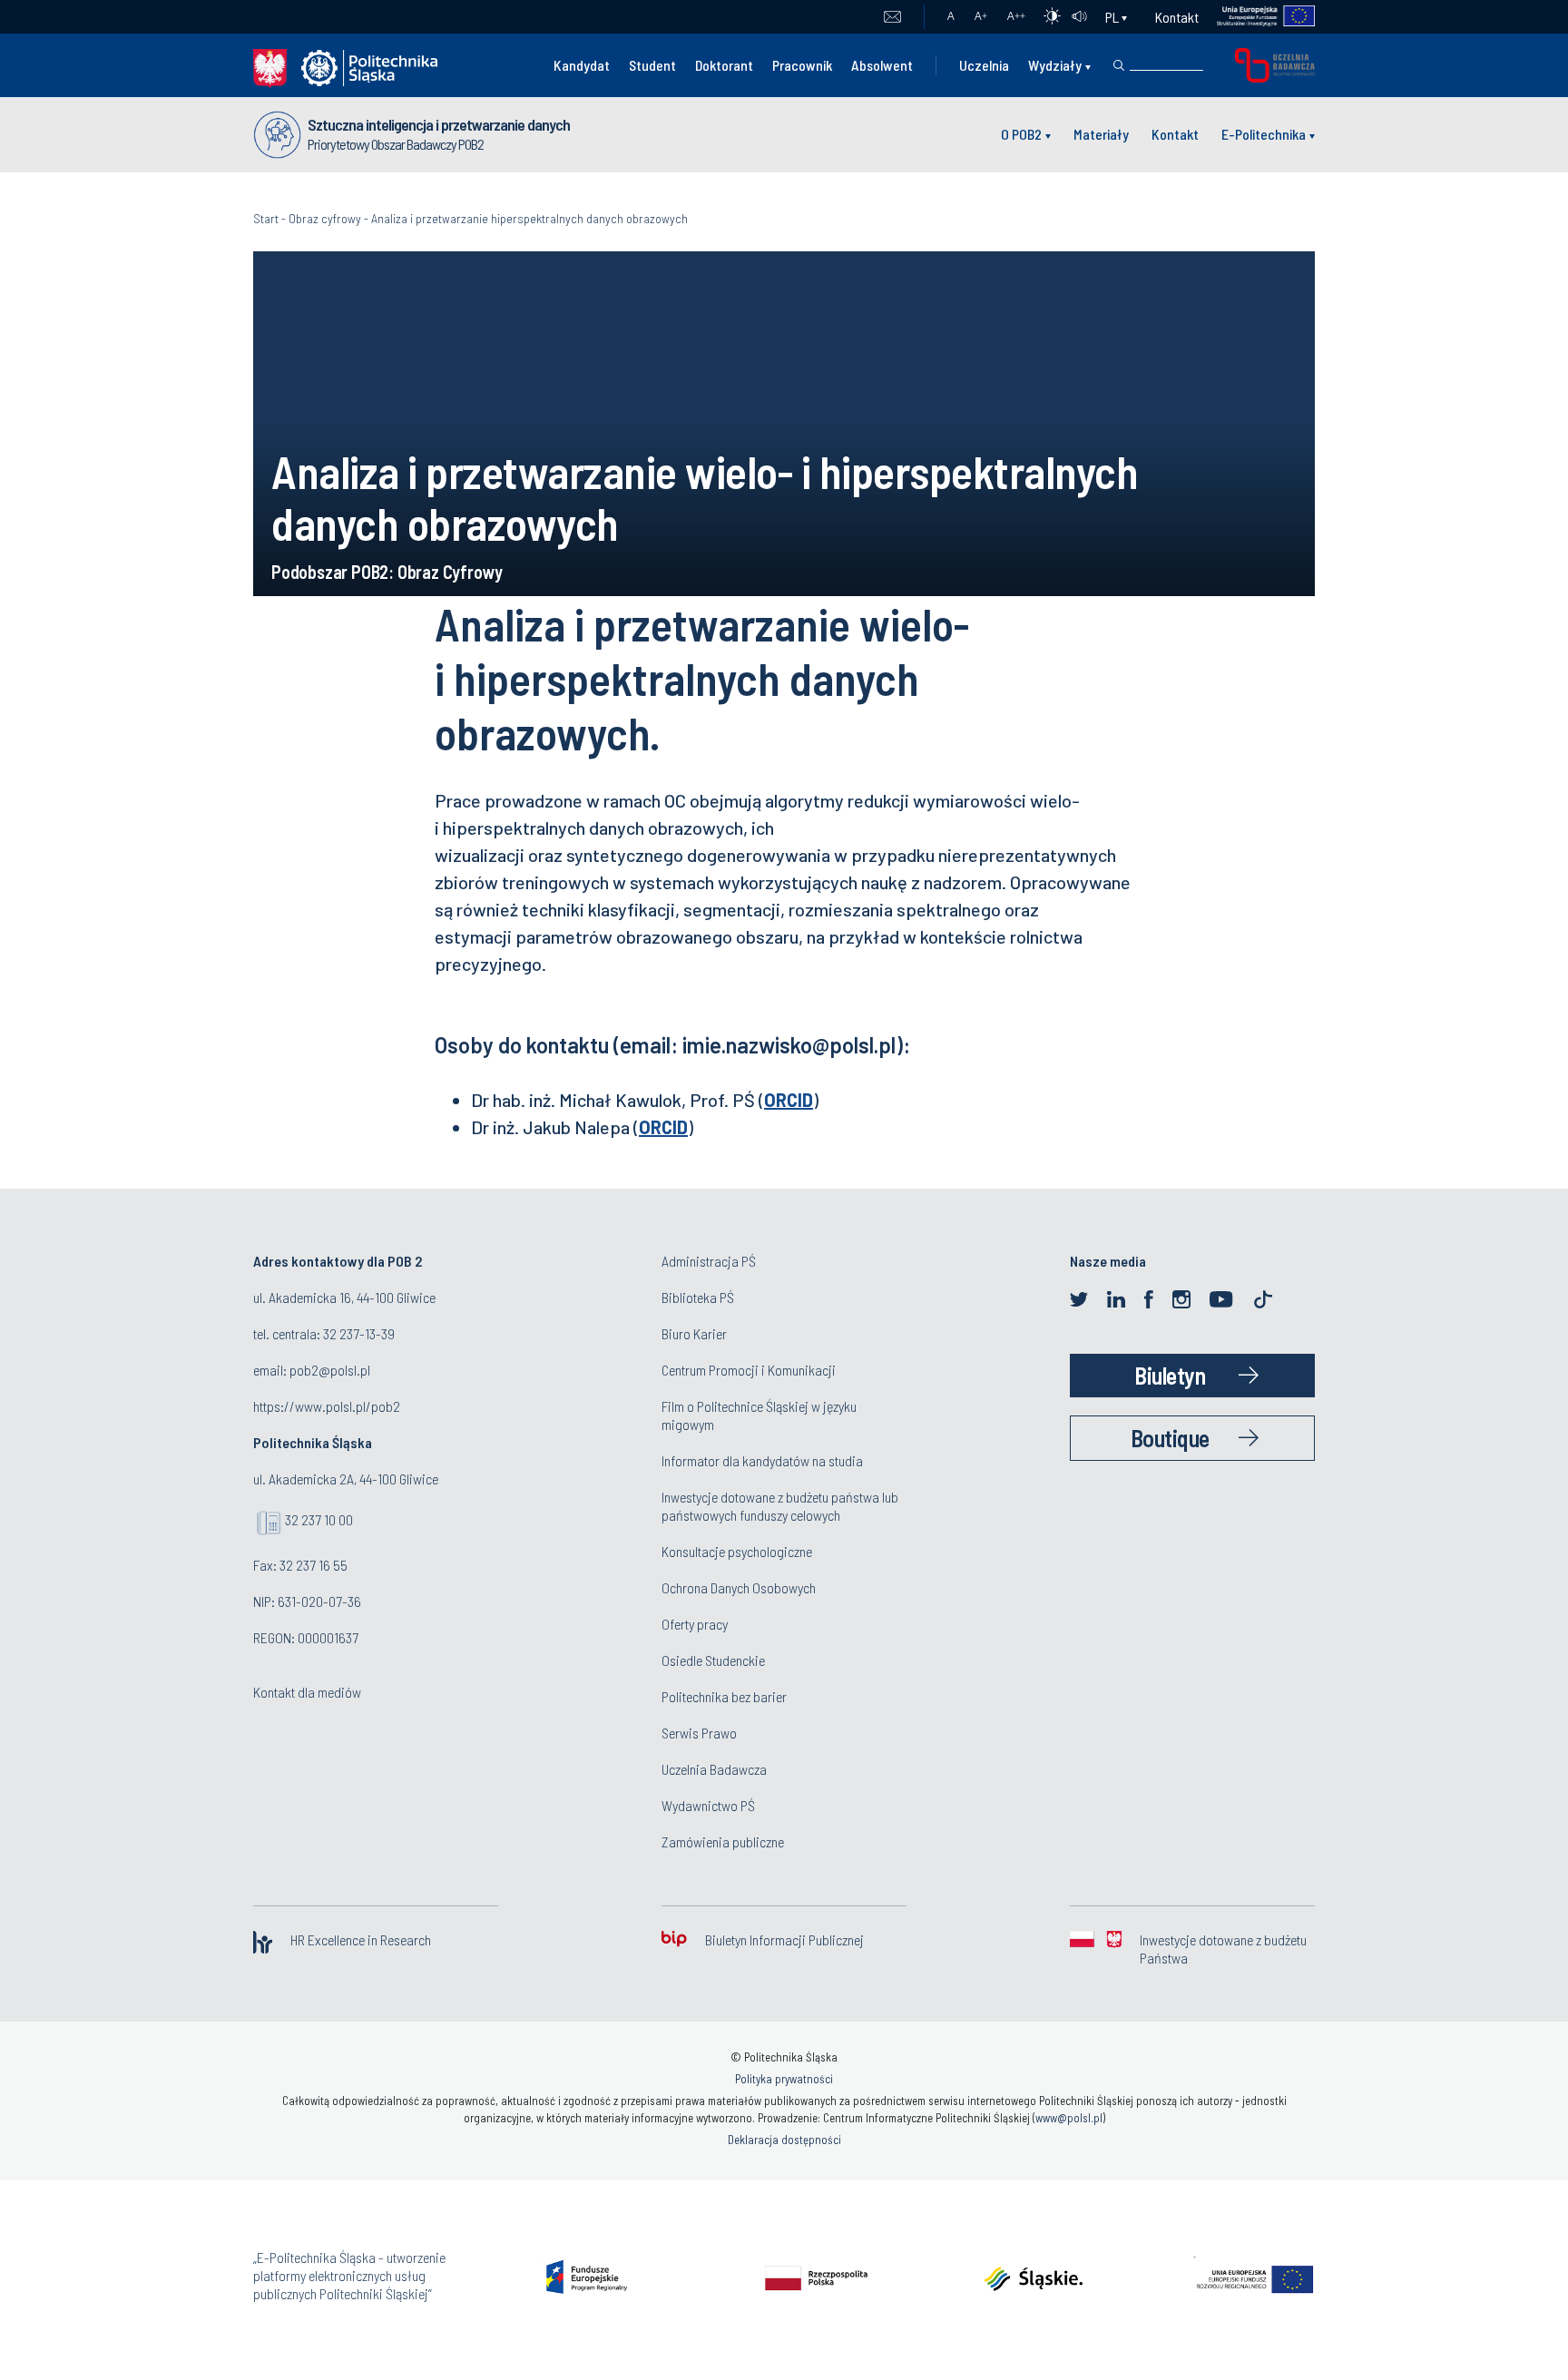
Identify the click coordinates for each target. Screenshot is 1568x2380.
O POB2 (1021, 134)
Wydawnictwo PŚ (708, 1805)
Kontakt (1177, 17)
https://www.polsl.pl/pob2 (327, 1406)
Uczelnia (984, 65)
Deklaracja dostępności (784, 2140)
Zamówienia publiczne (723, 1841)
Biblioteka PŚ (698, 1297)
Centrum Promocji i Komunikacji (749, 1370)
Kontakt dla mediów (307, 1692)
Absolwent (882, 65)
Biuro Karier (694, 1333)
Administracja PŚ (709, 1261)
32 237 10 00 (319, 1519)
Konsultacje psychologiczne (737, 1551)
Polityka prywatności (784, 2079)
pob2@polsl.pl (330, 1370)
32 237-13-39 (359, 1333)
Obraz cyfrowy (325, 218)
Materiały (1101, 134)
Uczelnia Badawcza (714, 1769)
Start (266, 218)
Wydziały (1055, 65)
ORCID (789, 1100)
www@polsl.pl (1069, 2118)
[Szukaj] (1119, 65)
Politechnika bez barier (724, 1696)
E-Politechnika (1264, 134)
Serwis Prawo (699, 1733)
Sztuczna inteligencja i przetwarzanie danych (439, 124)
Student (652, 65)
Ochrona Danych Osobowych (739, 1587)
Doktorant (724, 65)
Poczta (892, 17)
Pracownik (802, 65)
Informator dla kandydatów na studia (762, 1460)
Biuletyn (1170, 1375)
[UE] (1257, 17)
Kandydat (582, 65)
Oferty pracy (695, 1624)
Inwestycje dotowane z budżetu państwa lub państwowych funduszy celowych (780, 1506)
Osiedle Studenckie (713, 1660)
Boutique (1170, 1438)
